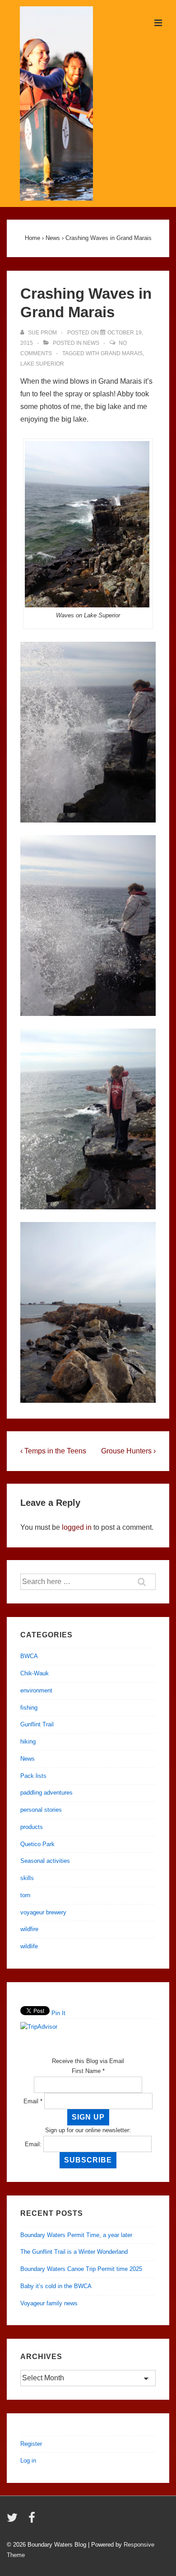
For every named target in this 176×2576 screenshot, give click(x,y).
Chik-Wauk (35, 1673)
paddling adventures (46, 1793)
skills (27, 1878)
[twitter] (14, 2521)
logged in (77, 1527)
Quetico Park (37, 1844)
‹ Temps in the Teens (53, 1451)
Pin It (58, 2013)
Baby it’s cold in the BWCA (56, 2286)
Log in (28, 2461)
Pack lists (33, 1776)
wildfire (29, 1929)
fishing (29, 1708)
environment (36, 1690)
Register (31, 2444)
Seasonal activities (45, 1861)
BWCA (29, 1656)
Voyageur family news (49, 2303)
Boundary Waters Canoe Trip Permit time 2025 (81, 2269)
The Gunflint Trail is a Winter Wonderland (74, 2252)
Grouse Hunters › (128, 1451)
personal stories (41, 1810)
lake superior (42, 364)
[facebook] (33, 2521)
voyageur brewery (43, 1912)
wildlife (29, 1946)
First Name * (88, 2071)
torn (25, 1895)
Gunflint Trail (37, 1724)
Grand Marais (122, 353)
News (91, 343)
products (32, 1827)
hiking (28, 1742)
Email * (33, 2101)
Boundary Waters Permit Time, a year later (76, 2235)
